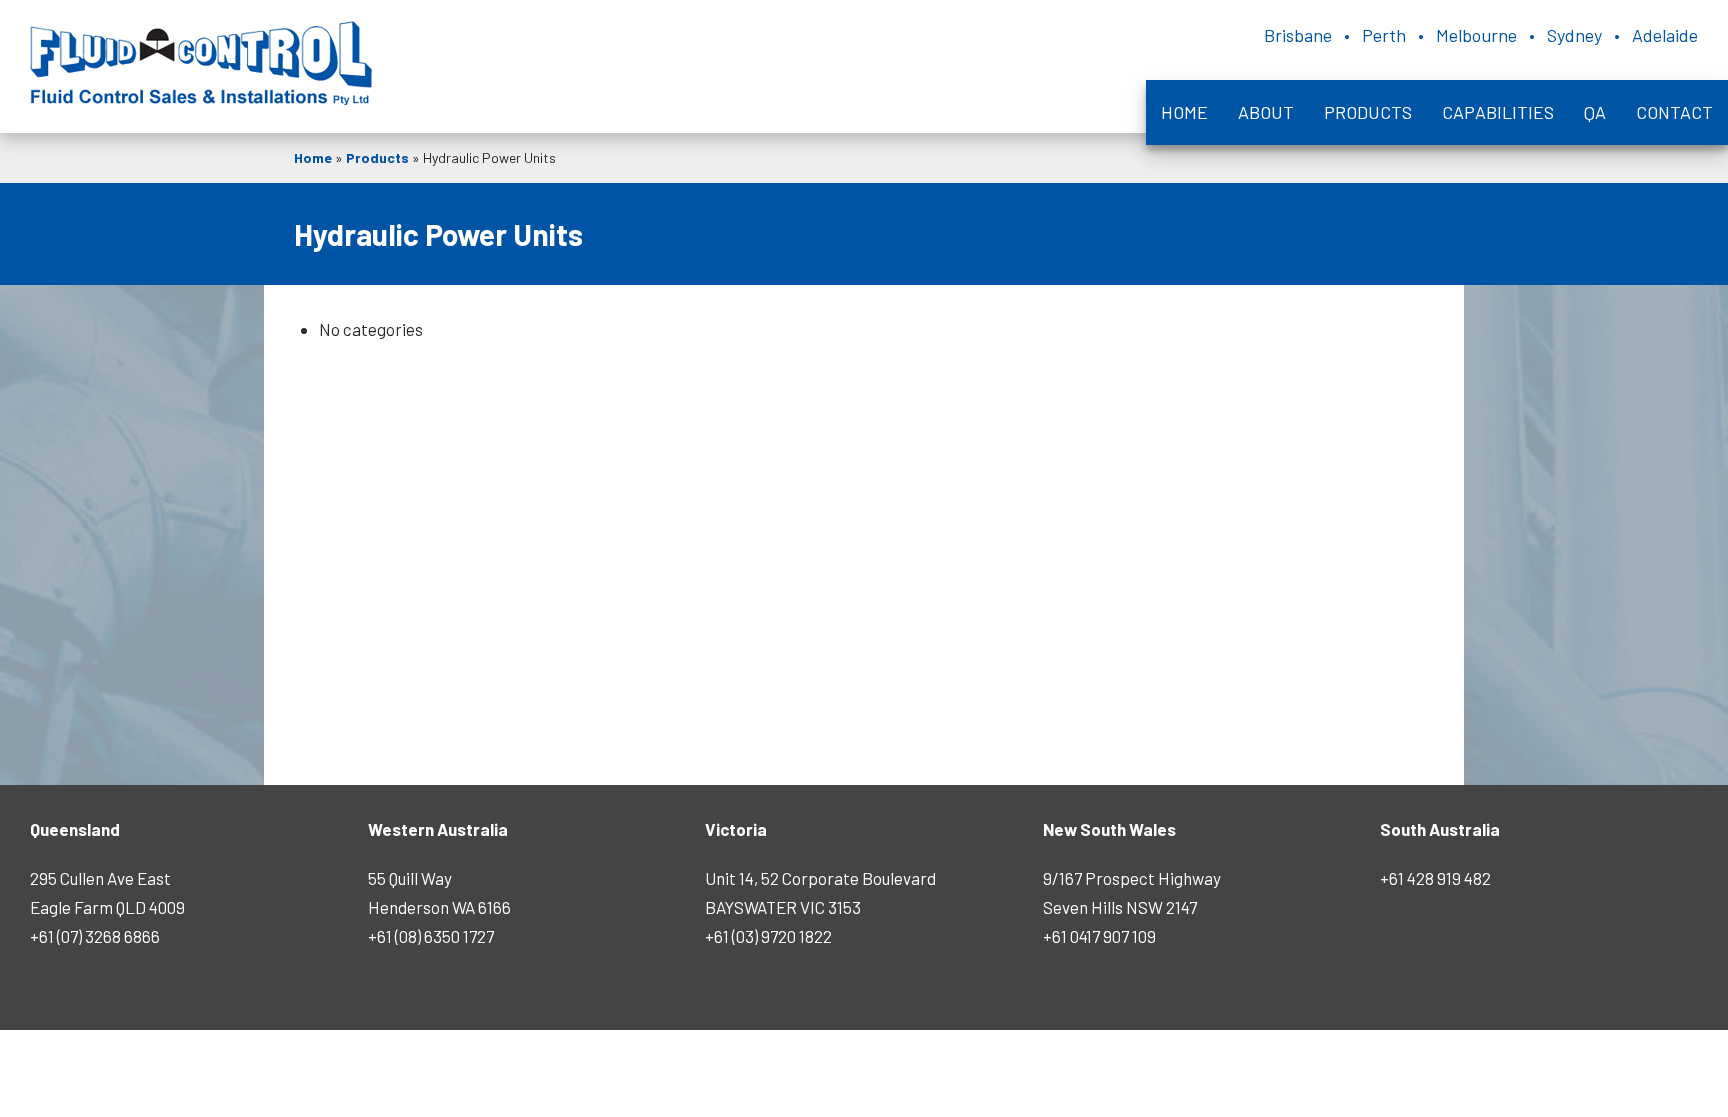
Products (1368, 112)
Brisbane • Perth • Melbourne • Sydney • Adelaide (1481, 35)
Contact (1674, 112)
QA (1595, 112)
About (1266, 112)
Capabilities (1498, 112)
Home (1184, 112)
